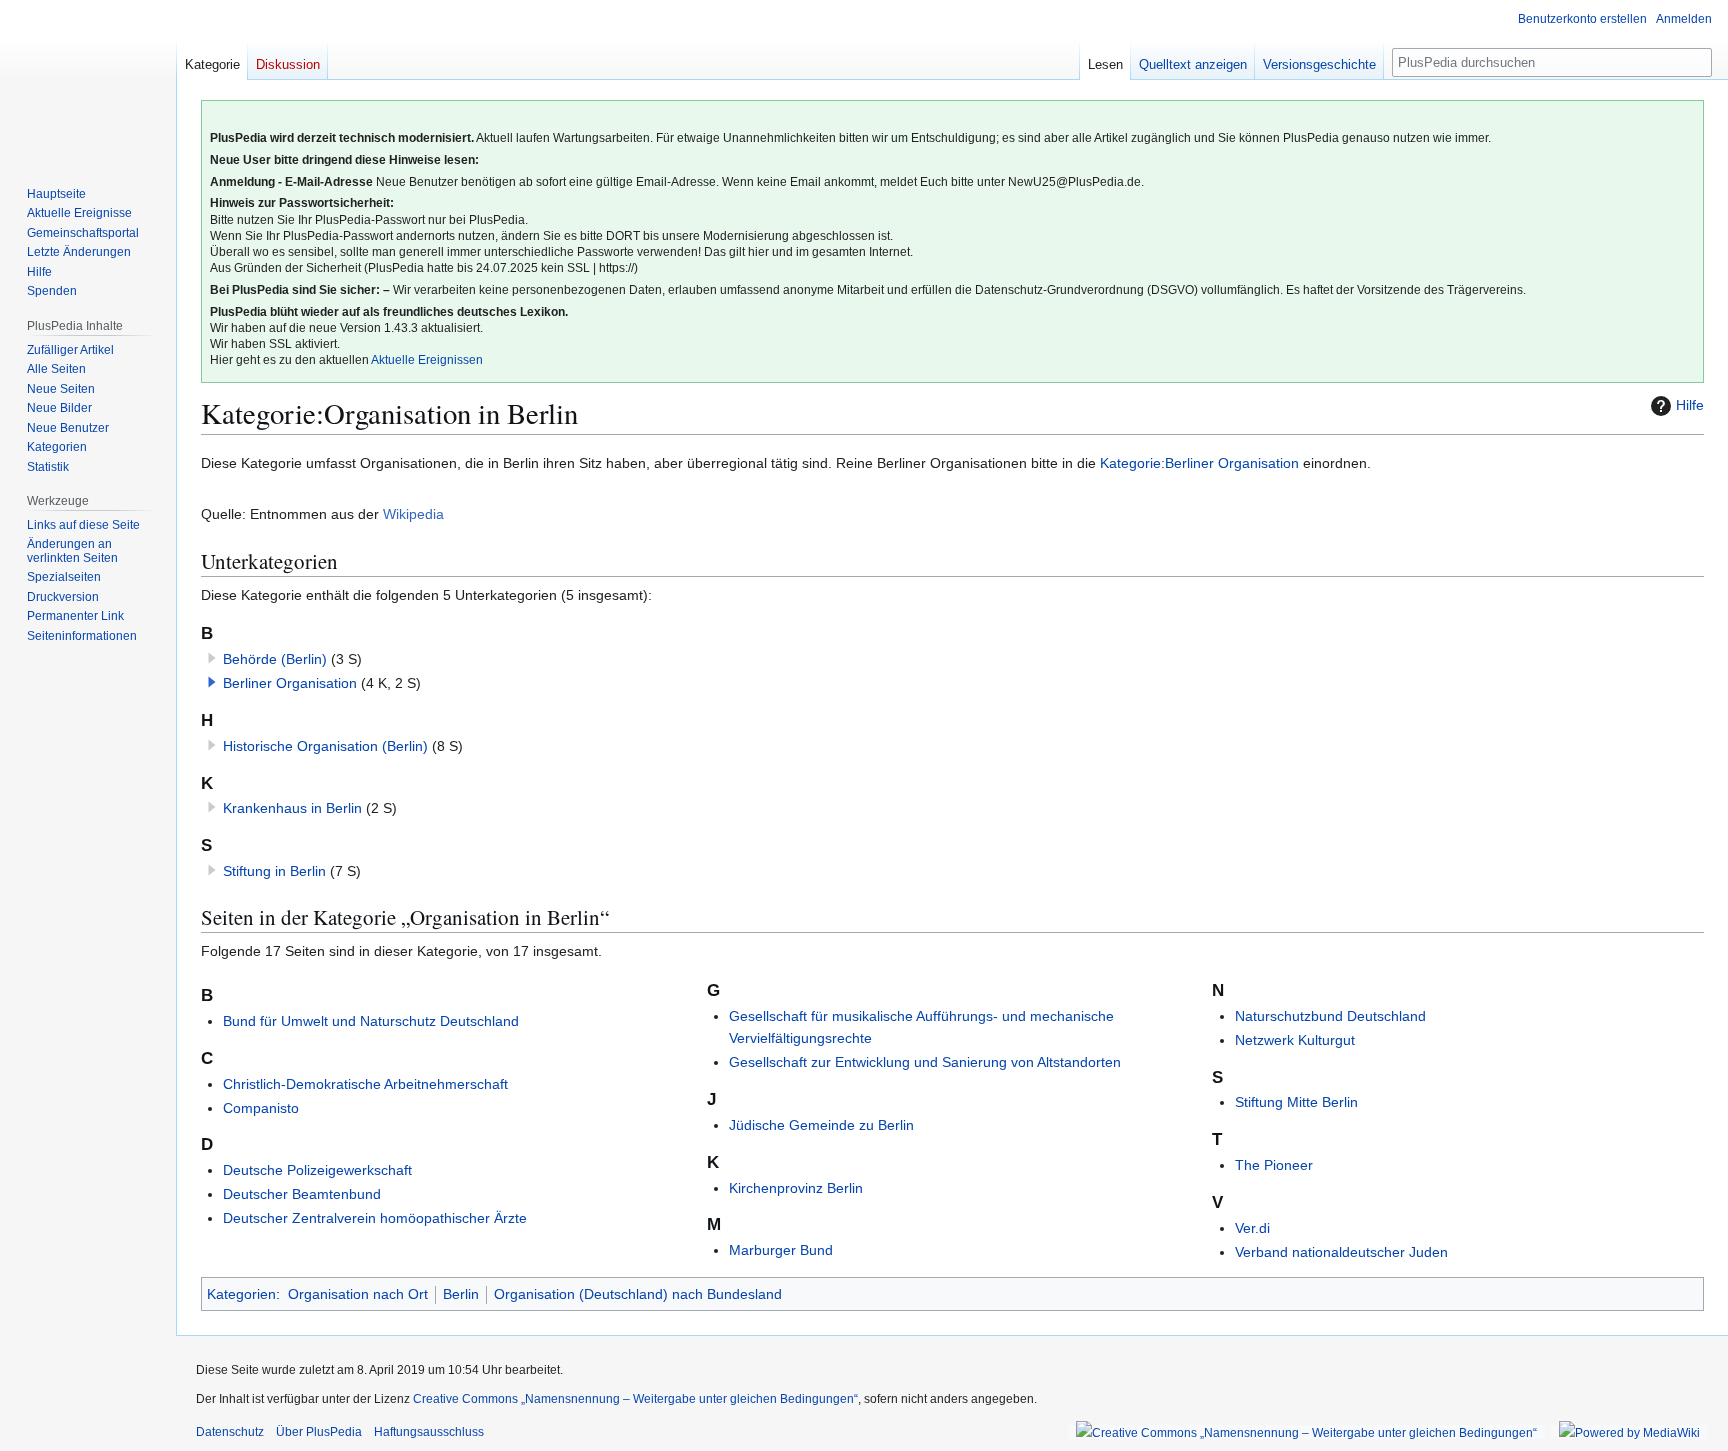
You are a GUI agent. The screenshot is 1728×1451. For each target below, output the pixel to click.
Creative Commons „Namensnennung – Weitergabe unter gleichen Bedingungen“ (635, 1399)
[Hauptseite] (88, 80)
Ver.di (1252, 1228)
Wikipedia (413, 514)
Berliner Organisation (290, 683)
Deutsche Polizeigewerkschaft (317, 1170)
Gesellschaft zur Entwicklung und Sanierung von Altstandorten (925, 1062)
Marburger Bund (781, 1250)
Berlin (461, 1294)
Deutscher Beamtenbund (302, 1194)
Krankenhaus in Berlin (292, 808)
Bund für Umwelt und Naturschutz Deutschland (371, 1021)
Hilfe (1690, 405)
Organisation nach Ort (358, 1294)
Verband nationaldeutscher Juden (1341, 1252)
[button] (212, 682)
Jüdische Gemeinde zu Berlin (821, 1125)
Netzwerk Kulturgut (1295, 1040)
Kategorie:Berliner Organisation (1199, 463)
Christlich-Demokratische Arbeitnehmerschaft (365, 1084)
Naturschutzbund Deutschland (1330, 1016)
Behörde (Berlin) (275, 659)
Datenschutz (230, 1432)
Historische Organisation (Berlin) (325, 746)
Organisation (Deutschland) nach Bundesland (638, 1294)
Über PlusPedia (319, 1432)
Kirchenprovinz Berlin (796, 1188)
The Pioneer (1274, 1165)
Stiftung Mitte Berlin (1296, 1102)
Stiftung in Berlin (274, 871)
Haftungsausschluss (429, 1432)
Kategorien (241, 1294)
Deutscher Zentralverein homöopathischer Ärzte (375, 1218)
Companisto (261, 1108)
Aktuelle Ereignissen (427, 360)
